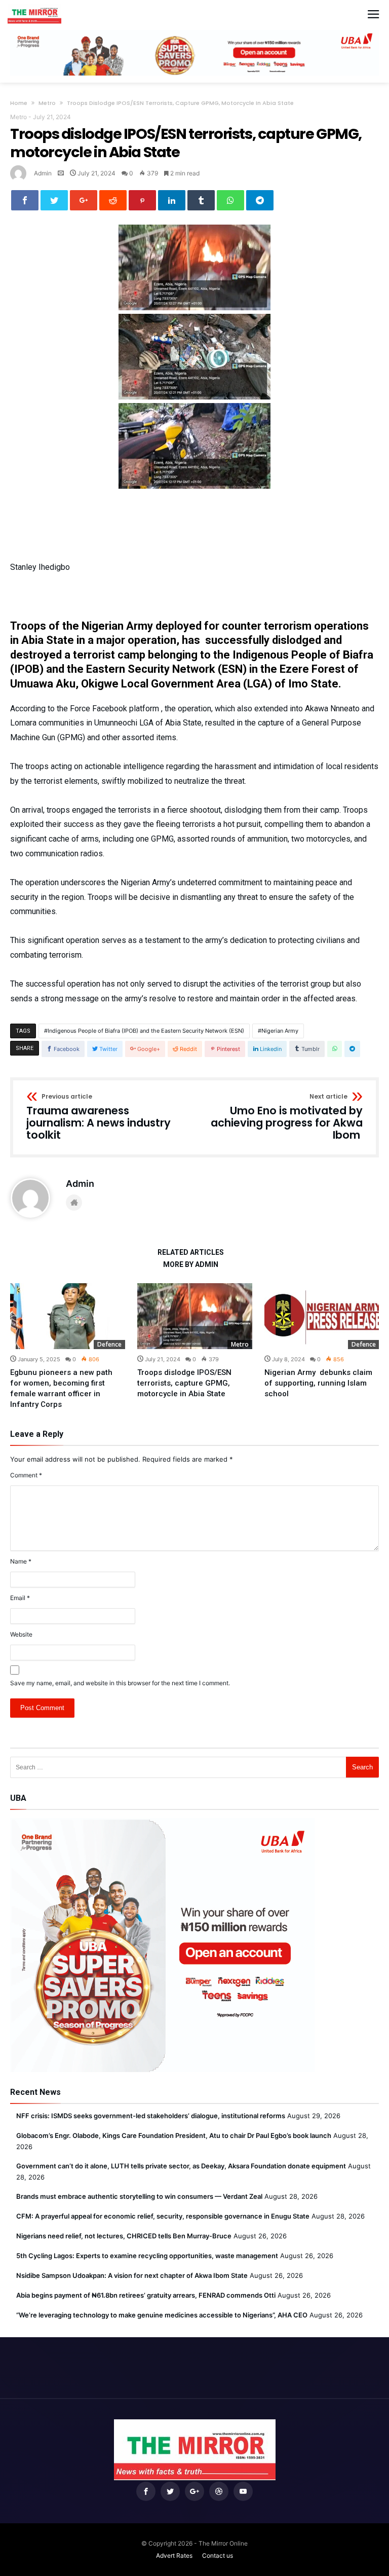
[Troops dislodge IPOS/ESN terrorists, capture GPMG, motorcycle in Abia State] (195, 1316)
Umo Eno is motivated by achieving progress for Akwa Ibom (287, 1117)
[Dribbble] (219, 2492)
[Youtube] (243, 2492)
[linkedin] (172, 200)
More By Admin (191, 1265)
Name (21, 1561)
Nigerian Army (280, 1031)
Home (19, 103)
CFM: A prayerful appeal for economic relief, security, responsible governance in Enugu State (163, 2216)
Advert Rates (174, 2555)
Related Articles (191, 1253)
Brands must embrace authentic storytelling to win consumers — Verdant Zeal (139, 2196)
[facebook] (25, 200)
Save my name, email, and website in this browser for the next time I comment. (120, 1683)
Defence (109, 1344)
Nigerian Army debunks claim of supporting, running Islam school (318, 1383)
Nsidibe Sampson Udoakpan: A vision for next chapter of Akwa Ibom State (132, 2275)
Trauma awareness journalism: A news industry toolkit (99, 1117)
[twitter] (54, 200)
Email (20, 1598)
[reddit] (113, 200)
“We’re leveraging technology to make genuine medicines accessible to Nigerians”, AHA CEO (162, 2315)
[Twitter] (170, 2492)
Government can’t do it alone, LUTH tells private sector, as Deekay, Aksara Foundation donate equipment (181, 2166)
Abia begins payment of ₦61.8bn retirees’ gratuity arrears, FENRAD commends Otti (146, 2295)
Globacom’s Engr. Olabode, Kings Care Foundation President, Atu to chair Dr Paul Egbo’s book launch (174, 2135)
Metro (47, 103)
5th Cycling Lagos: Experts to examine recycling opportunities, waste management (147, 2256)
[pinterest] (142, 200)
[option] (68, 1347)
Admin (43, 173)
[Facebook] (146, 2492)
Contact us (218, 2555)
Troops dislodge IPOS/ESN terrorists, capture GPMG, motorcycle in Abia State (184, 1383)
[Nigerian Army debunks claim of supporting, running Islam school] (322, 1316)
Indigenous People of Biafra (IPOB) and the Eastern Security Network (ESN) (146, 1031)
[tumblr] (201, 200)
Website (21, 1634)
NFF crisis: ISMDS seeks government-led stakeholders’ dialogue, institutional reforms (151, 2116)
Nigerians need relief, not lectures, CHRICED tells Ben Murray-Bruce (124, 2236)
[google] (84, 200)
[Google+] (194, 2492)
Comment (26, 1475)
